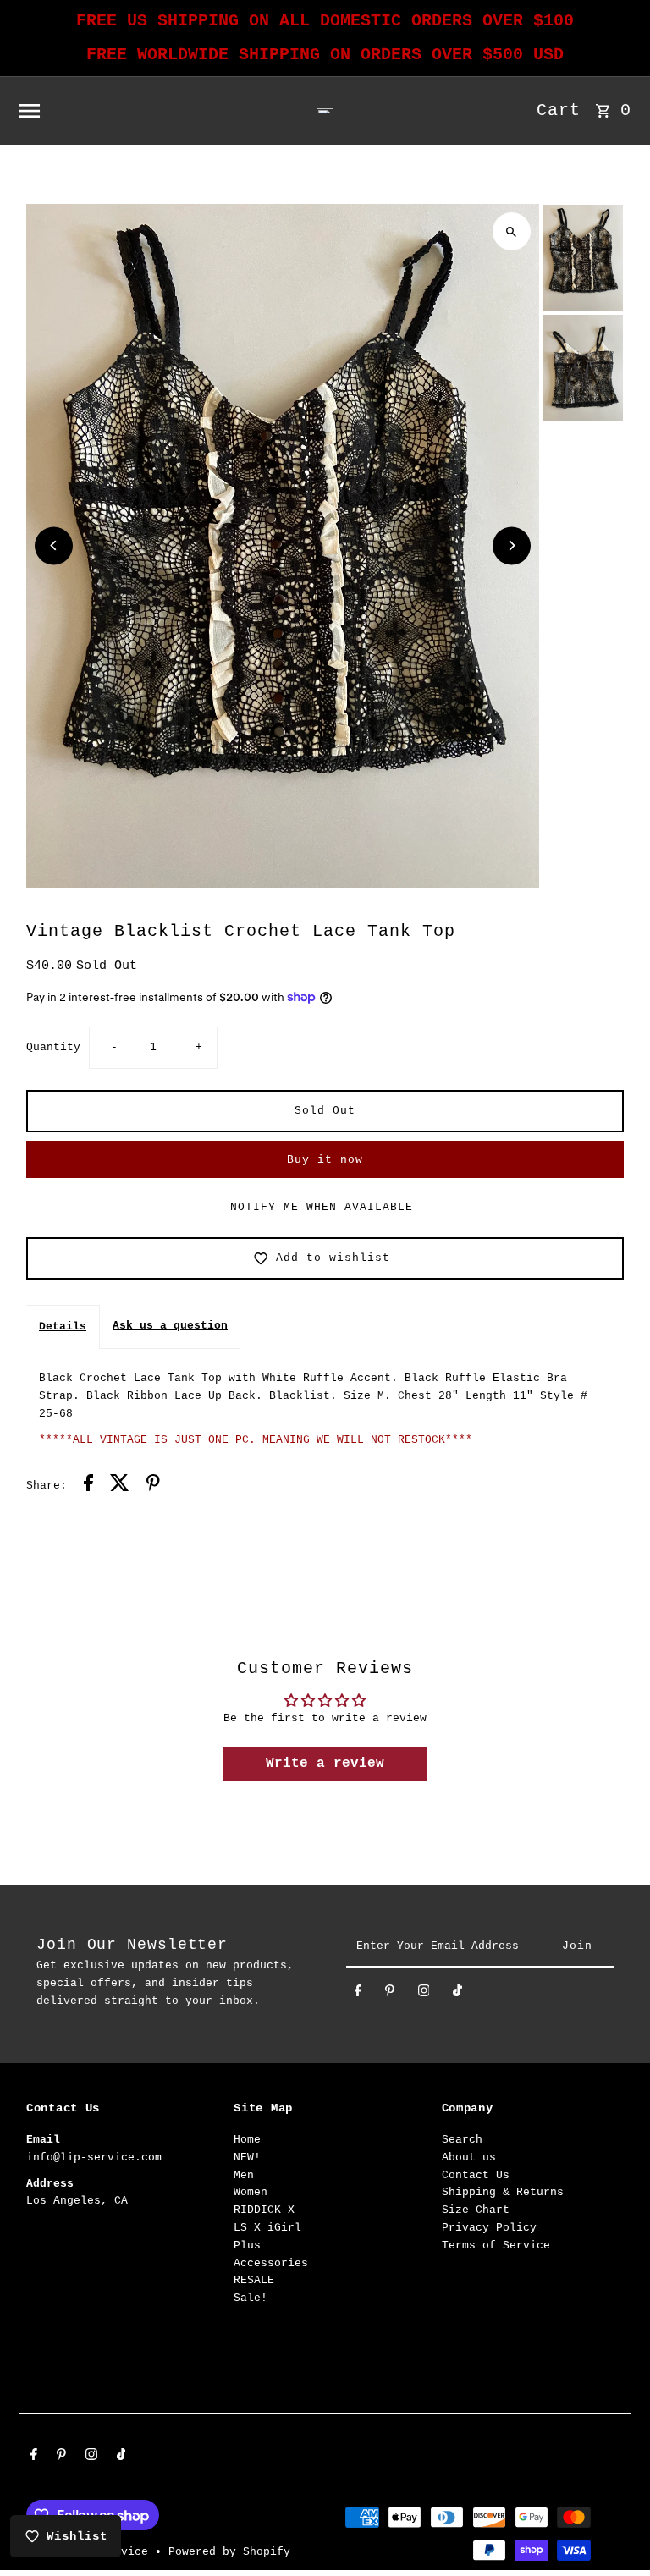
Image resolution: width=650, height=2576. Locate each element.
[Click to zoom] (512, 231)
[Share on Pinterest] (153, 1486)
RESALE (254, 2280)
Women (251, 2192)
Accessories (271, 2263)
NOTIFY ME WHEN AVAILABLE (322, 1207)
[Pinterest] (390, 1994)
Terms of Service (496, 2246)
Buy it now (325, 1160)
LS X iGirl (267, 2228)
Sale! (251, 2298)
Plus (247, 2246)
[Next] (512, 545)
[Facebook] (358, 1994)
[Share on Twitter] (120, 1486)
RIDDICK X (264, 2210)
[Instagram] (424, 1994)
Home (247, 2140)
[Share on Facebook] (88, 1486)
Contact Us (476, 2175)
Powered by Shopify (229, 2552)
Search (462, 2140)
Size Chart (476, 2210)
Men (244, 2175)
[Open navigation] (135, 111)
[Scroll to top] (614, 2532)
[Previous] (54, 545)
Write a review (325, 1764)
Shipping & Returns (503, 2192)
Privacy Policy (489, 2228)
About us (469, 2158)
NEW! (247, 2158)
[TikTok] (457, 1994)
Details (63, 1327)
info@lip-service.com (94, 2158)
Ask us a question (170, 1326)
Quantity (53, 1047)
